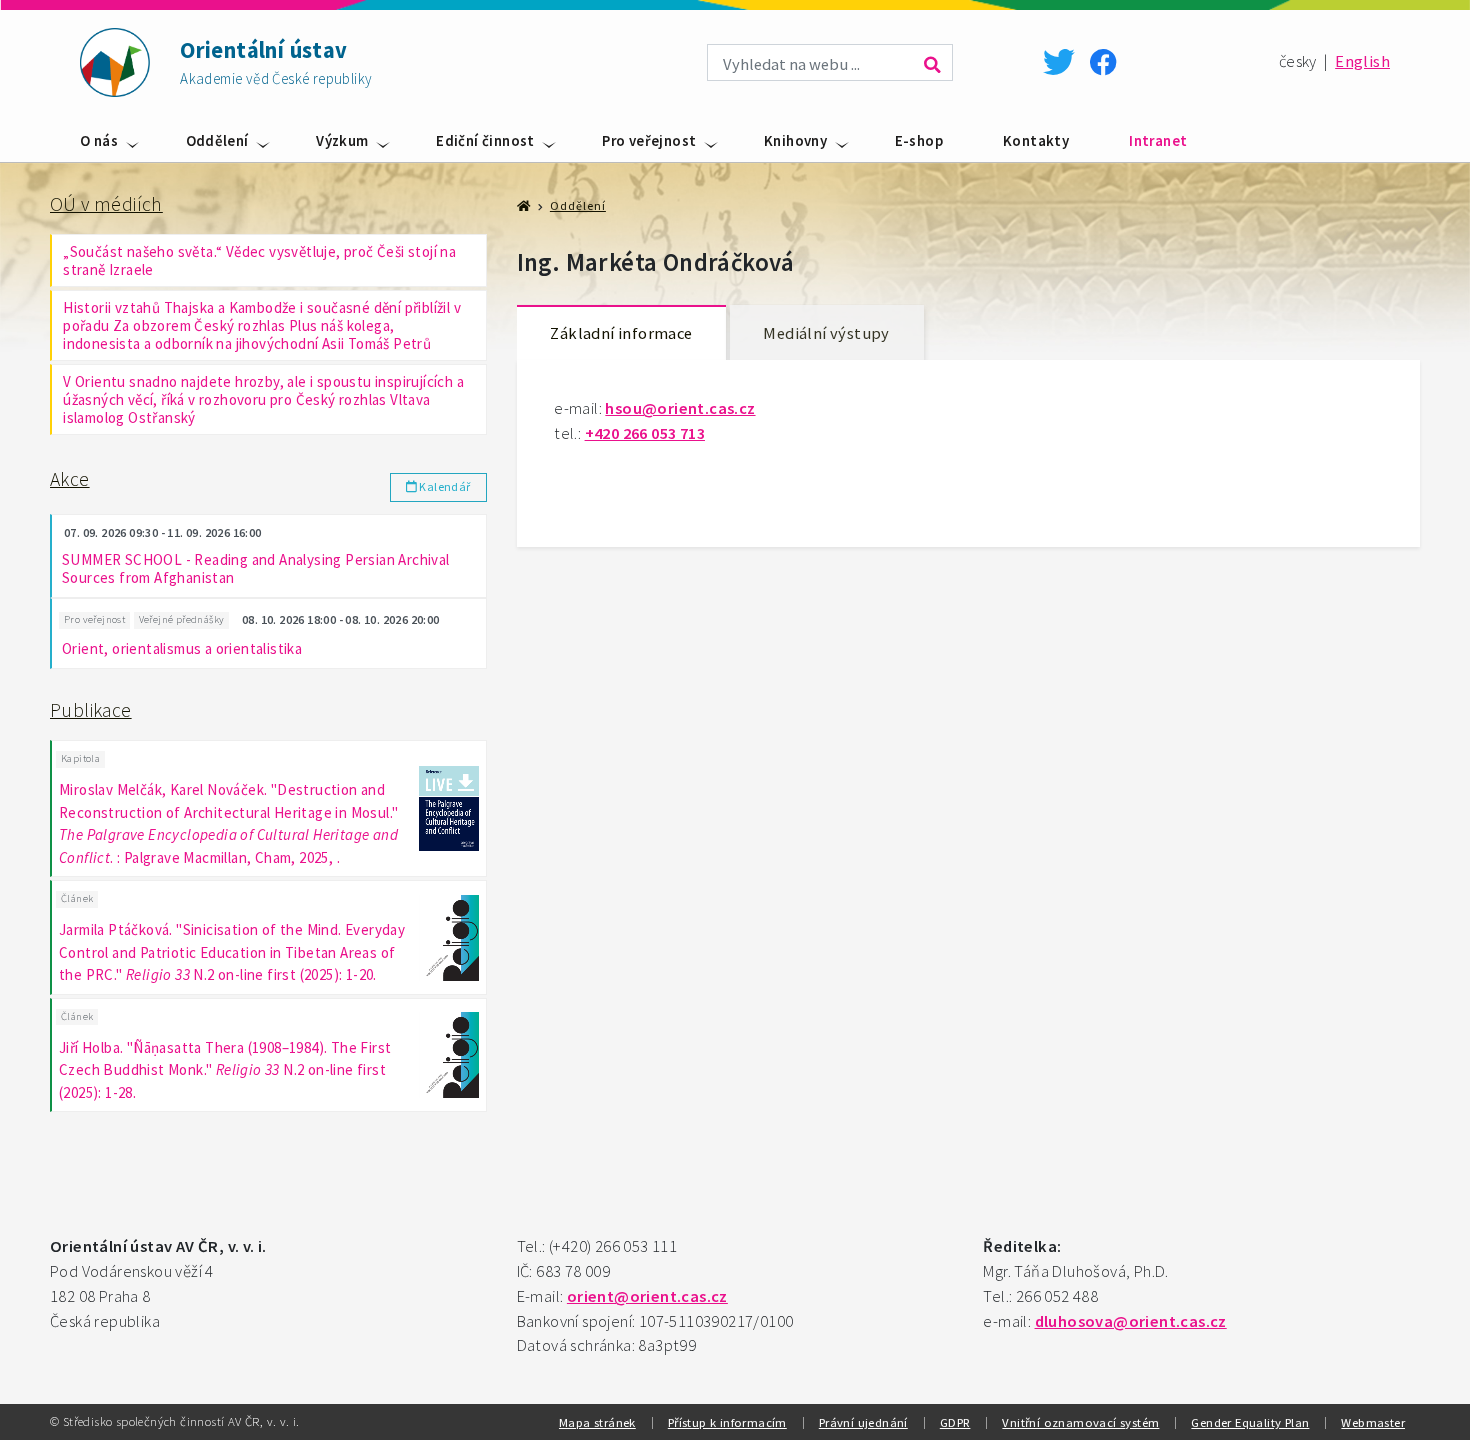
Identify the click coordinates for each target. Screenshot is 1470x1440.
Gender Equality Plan (1250, 1422)
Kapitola (80, 758)
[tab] (622, 333)
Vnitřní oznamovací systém (1080, 1422)
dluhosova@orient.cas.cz (1131, 1321)
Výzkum (342, 140)
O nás (99, 140)
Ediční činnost (485, 140)
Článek (77, 898)
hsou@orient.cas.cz (680, 408)
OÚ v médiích (106, 204)
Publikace (91, 710)
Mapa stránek (597, 1422)
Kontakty (1036, 140)
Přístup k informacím (727, 1422)
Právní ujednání (863, 1422)
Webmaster (1373, 1422)
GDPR (955, 1422)
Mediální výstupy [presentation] (826, 333)
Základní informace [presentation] (621, 333)
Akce (70, 479)
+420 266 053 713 (645, 433)
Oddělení (217, 140)
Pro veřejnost (649, 140)
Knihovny (795, 140)
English (1362, 61)
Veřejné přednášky (182, 619)
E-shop (919, 140)
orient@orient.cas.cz (647, 1296)
